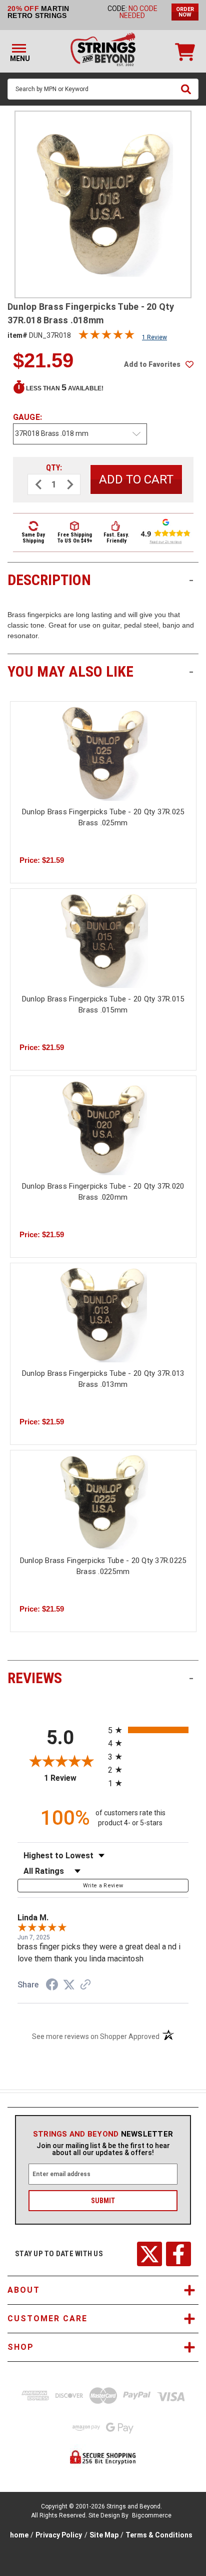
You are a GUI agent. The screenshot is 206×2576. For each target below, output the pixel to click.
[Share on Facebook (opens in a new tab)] (52, 1986)
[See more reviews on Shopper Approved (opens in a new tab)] (85, 1985)
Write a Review (103, 1886)
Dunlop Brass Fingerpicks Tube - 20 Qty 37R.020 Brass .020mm (103, 1192)
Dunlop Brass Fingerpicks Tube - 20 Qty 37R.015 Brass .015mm (103, 1005)
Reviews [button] (100, 1678)
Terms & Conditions (159, 2535)
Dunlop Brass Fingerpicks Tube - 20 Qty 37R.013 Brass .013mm (103, 1379)
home (19, 2535)
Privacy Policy (59, 2535)
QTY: (54, 468)
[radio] (148, 1730)
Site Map (104, 2535)
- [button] (191, 580)
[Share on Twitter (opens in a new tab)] (69, 1985)
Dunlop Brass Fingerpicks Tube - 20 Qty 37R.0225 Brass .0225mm (103, 1566)
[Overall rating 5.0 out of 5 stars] (106, 337)
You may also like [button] (100, 671)
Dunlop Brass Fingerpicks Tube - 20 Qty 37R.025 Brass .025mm (103, 818)
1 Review (154, 337)
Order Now (185, 12)
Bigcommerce (152, 2515)
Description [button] (100, 580)
